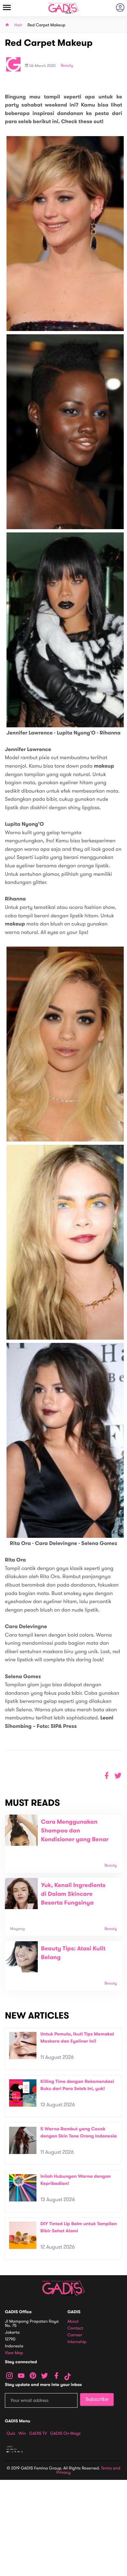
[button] (118, 1776)
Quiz (11, 2433)
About (73, 2321)
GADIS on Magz (65, 2433)
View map (14, 2353)
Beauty (67, 66)
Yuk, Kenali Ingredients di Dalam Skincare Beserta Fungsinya (73, 1894)
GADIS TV (38, 2433)
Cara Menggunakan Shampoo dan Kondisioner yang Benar (75, 1831)
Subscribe (97, 2399)
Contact (75, 2328)
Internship (77, 2342)
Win (22, 2433)
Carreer (75, 2335)
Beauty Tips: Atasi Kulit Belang (73, 1953)
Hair (18, 25)
